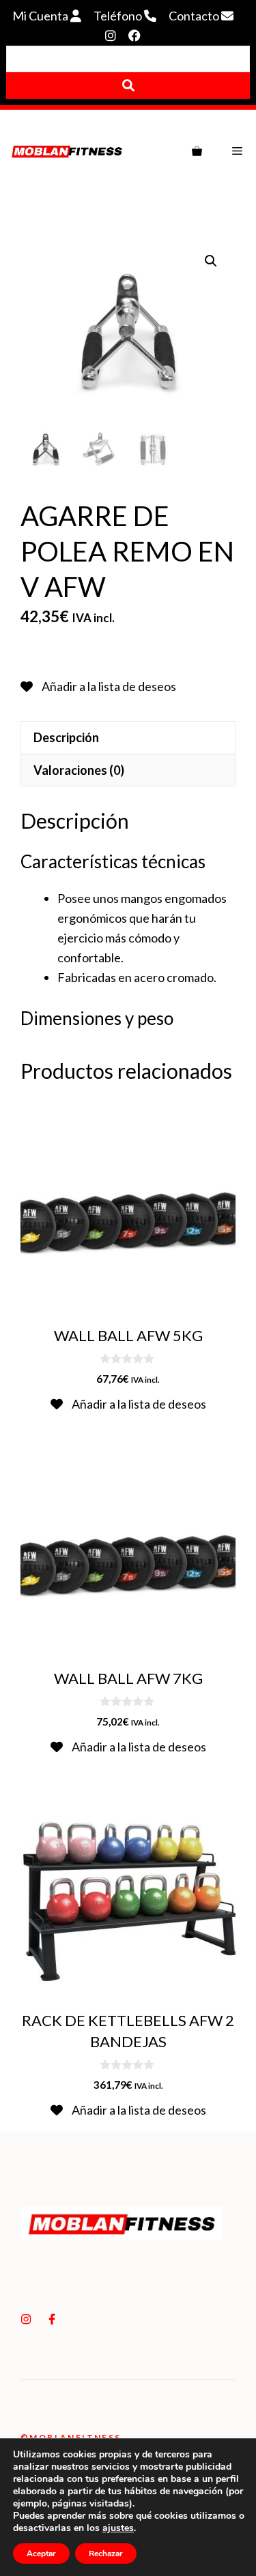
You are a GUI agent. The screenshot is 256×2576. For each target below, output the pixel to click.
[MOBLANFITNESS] (67, 151)
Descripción (66, 737)
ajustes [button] (118, 2528)
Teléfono (119, 16)
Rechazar (106, 2554)
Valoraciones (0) (79, 770)
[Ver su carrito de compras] (197, 151)
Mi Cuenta (41, 16)
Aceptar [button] (41, 2554)
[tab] (128, 737)
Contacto (195, 16)
